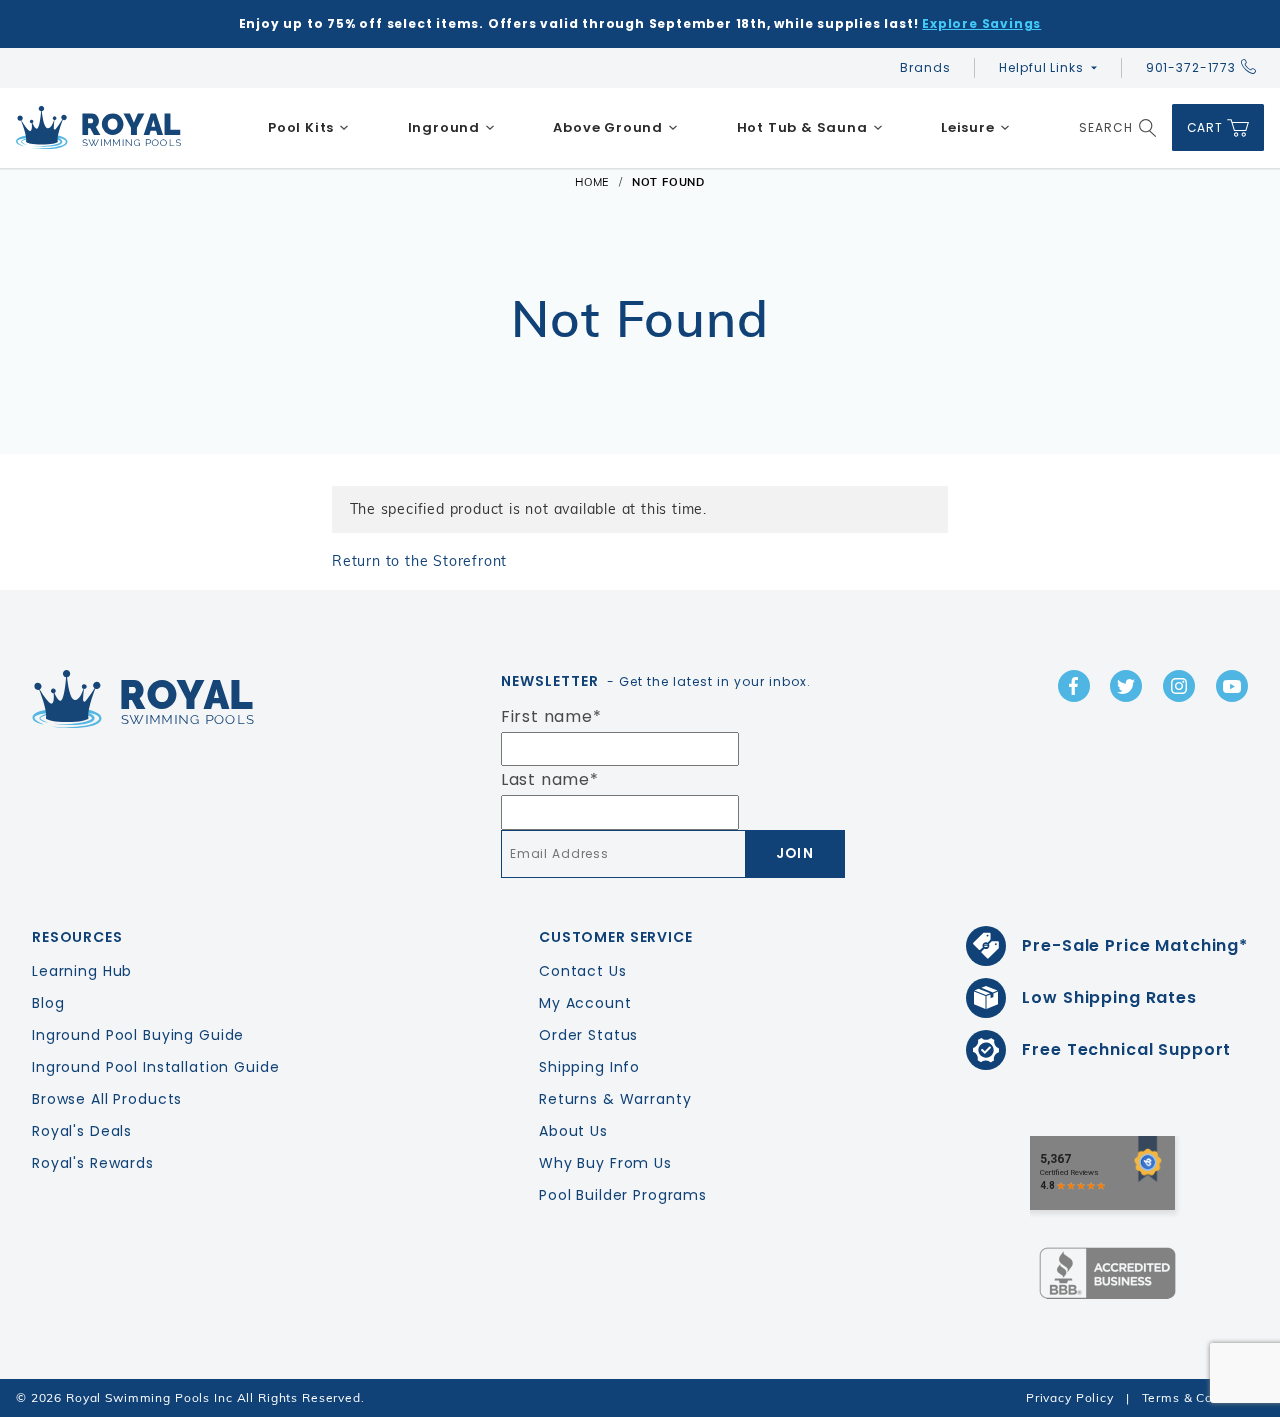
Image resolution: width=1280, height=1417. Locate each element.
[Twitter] (1126, 686)
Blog (48, 1003)
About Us (573, 1131)
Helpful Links (1041, 67)
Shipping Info (589, 1067)
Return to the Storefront (419, 561)
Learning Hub (82, 971)
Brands (925, 67)
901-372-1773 (1191, 67)
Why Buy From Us (605, 1163)
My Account (585, 1003)
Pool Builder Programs (623, 1195)
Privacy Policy (1070, 1397)
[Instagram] (1179, 686)
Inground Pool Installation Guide (156, 1067)
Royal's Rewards (93, 1163)
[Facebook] (1074, 686)
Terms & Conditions (1203, 1397)
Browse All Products (107, 1099)
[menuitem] (309, 128)
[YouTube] (1232, 686)
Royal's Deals (82, 1131)
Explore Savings (981, 23)
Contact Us (583, 971)
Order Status (588, 1035)
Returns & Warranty (615, 1099)
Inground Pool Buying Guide (138, 1035)
